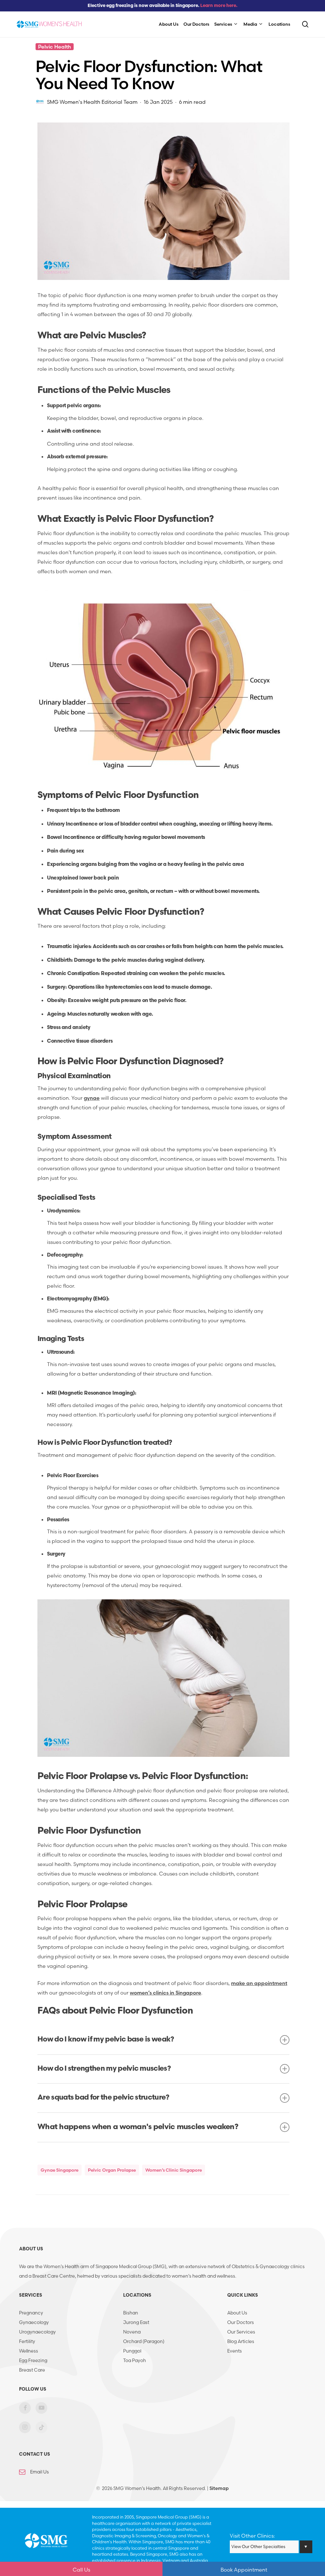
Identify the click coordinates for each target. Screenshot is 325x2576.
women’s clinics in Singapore (166, 1993)
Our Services (241, 2332)
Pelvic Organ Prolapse (112, 2170)
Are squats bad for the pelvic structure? (103, 2098)
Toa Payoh (135, 2360)
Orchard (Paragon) (144, 2341)
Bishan (131, 2313)
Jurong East (136, 2322)
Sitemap (219, 2488)
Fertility (27, 2341)
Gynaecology (34, 2322)
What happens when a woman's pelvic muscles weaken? (138, 2127)
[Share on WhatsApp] (17, 188)
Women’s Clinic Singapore (174, 2170)
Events (235, 2351)
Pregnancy (31, 2313)
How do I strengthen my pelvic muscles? (104, 2069)
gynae (92, 1098)
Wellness (29, 2351)
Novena (132, 2332)
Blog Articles (241, 2341)
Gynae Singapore (60, 2170)
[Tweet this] (17, 149)
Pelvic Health (55, 47)
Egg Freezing (33, 2360)
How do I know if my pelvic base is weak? (106, 2040)
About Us (237, 2313)
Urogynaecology (37, 2332)
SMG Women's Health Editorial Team (92, 102)
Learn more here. (219, 6)
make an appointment (259, 1983)
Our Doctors (241, 2322)
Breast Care (32, 2370)
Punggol (132, 2351)
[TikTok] (41, 2432)
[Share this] (17, 130)
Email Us (40, 2472)
